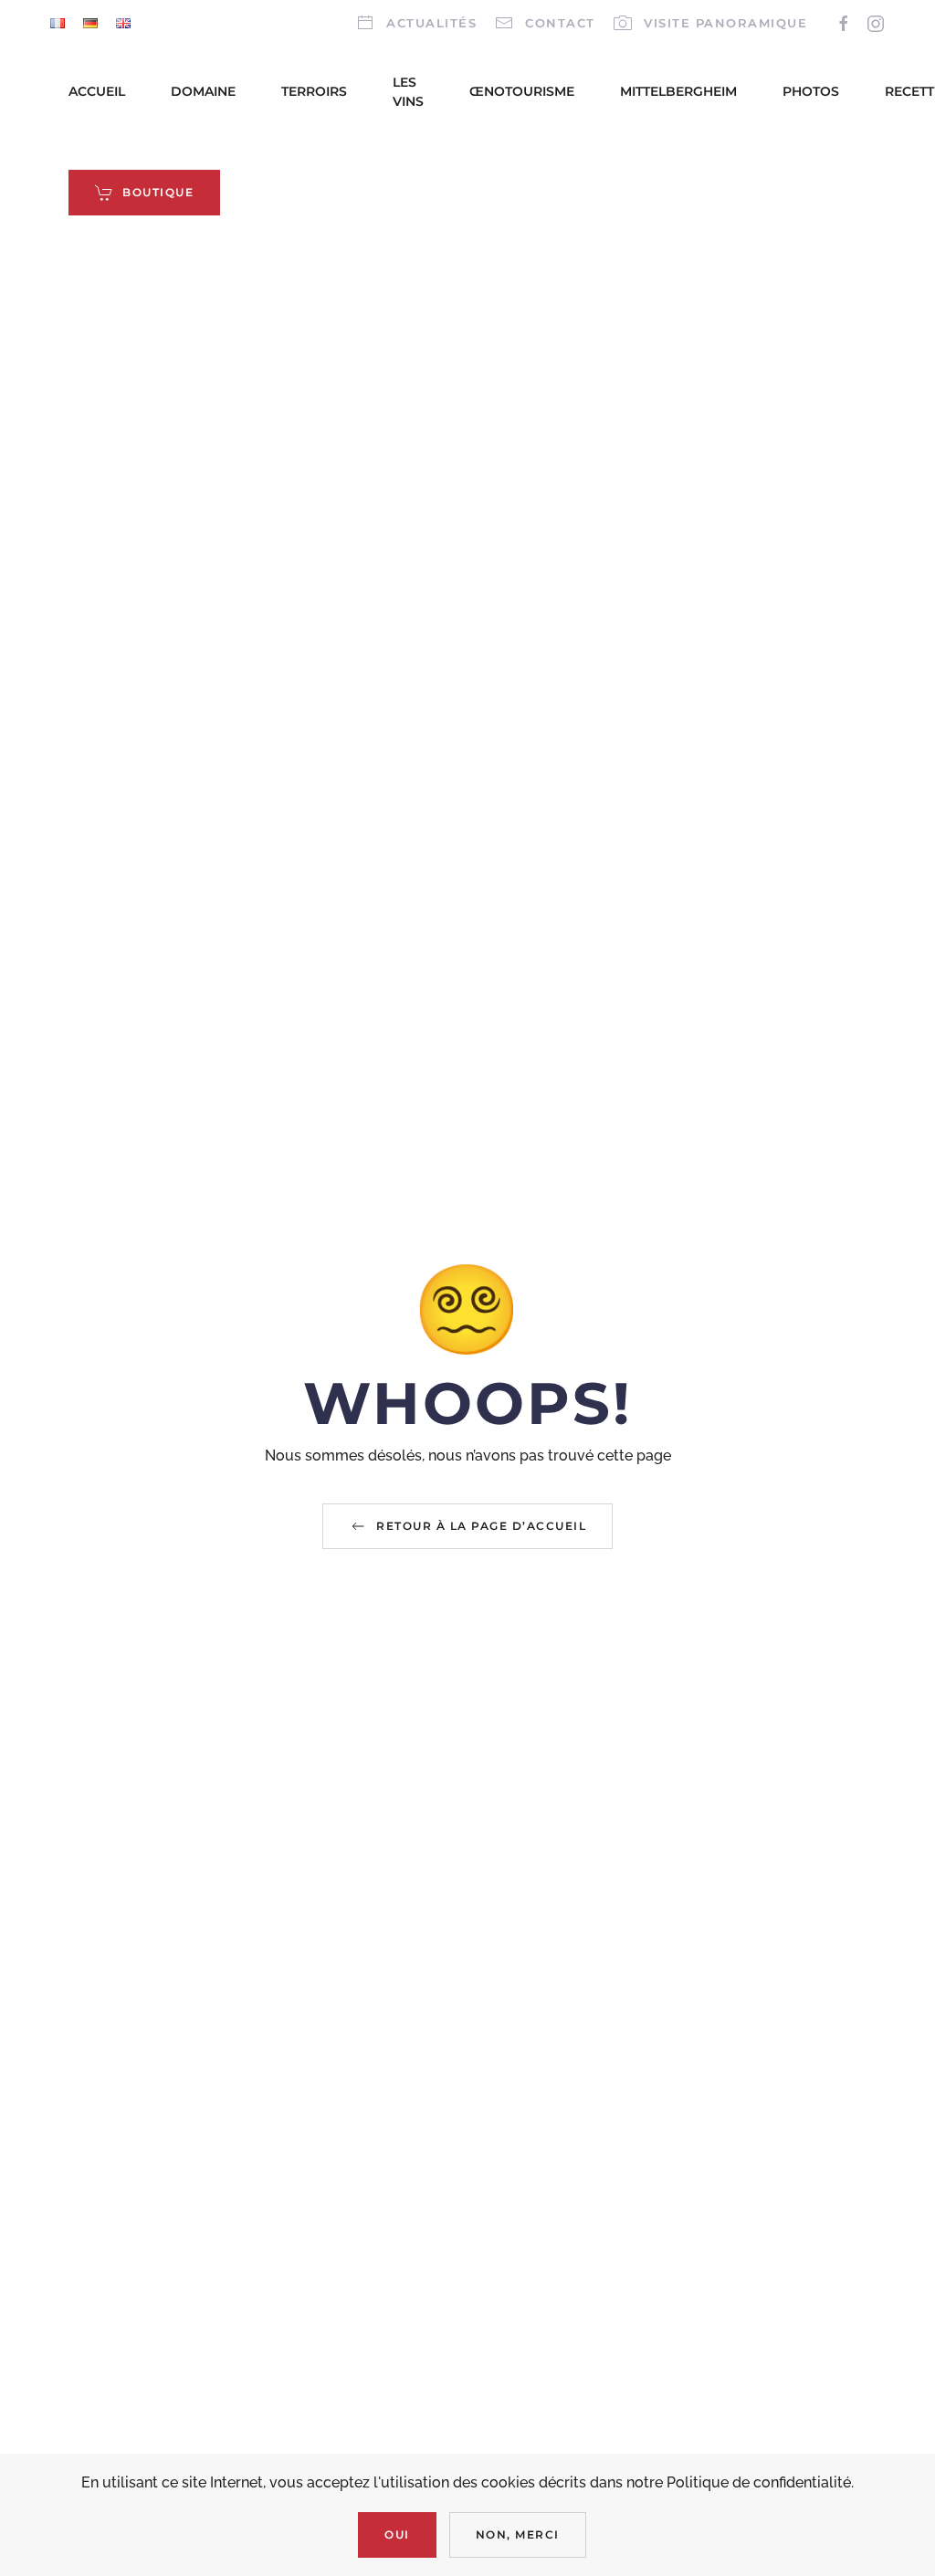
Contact (560, 23)
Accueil (97, 91)
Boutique (158, 192)
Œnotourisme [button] (522, 91)
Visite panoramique (725, 23)
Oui (397, 2534)
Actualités (431, 23)
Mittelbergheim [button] (678, 91)
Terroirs (314, 91)
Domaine (203, 91)
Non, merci (518, 2534)
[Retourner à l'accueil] (32, 142)
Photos (811, 91)
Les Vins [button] (408, 92)
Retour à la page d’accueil (481, 1526)
